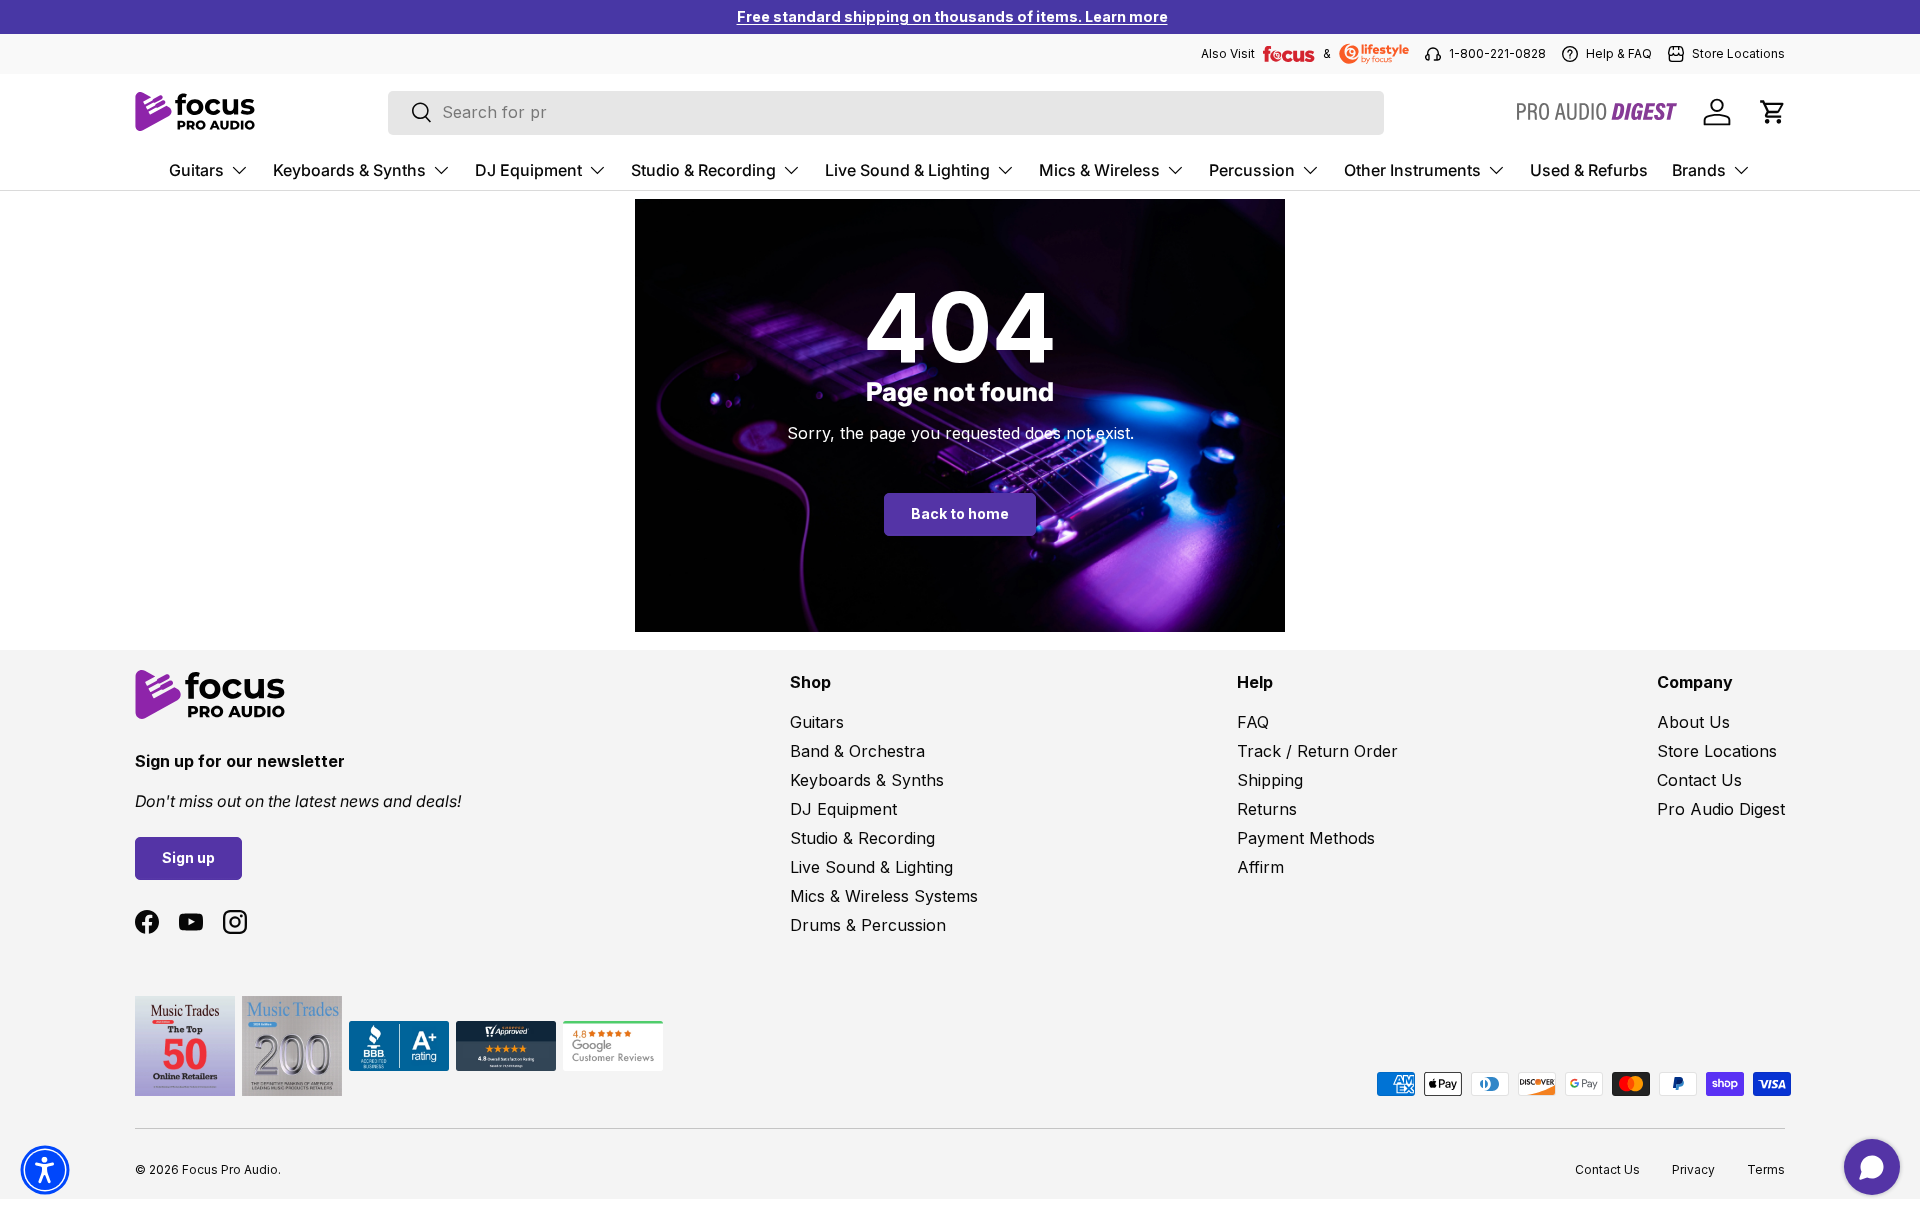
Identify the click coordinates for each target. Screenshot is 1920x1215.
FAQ (1253, 722)
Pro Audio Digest (1721, 809)
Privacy (1693, 1169)
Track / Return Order (1317, 751)
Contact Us (1699, 780)
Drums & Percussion (868, 925)
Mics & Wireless (1099, 169)
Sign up (188, 857)
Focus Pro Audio (230, 1169)
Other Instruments (1412, 169)
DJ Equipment (528, 169)
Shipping (1270, 780)
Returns (1267, 809)
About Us (1693, 722)
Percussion (1252, 169)
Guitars (196, 169)
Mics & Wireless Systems (884, 896)
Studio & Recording (703, 169)
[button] (1773, 112)
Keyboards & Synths (349, 169)
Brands (1699, 169)
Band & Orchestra (857, 751)
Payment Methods (1306, 838)
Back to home (960, 513)
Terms (1766, 1169)
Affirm (1260, 867)
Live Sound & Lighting (907, 169)
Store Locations (1717, 751)
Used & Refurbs (1589, 169)
